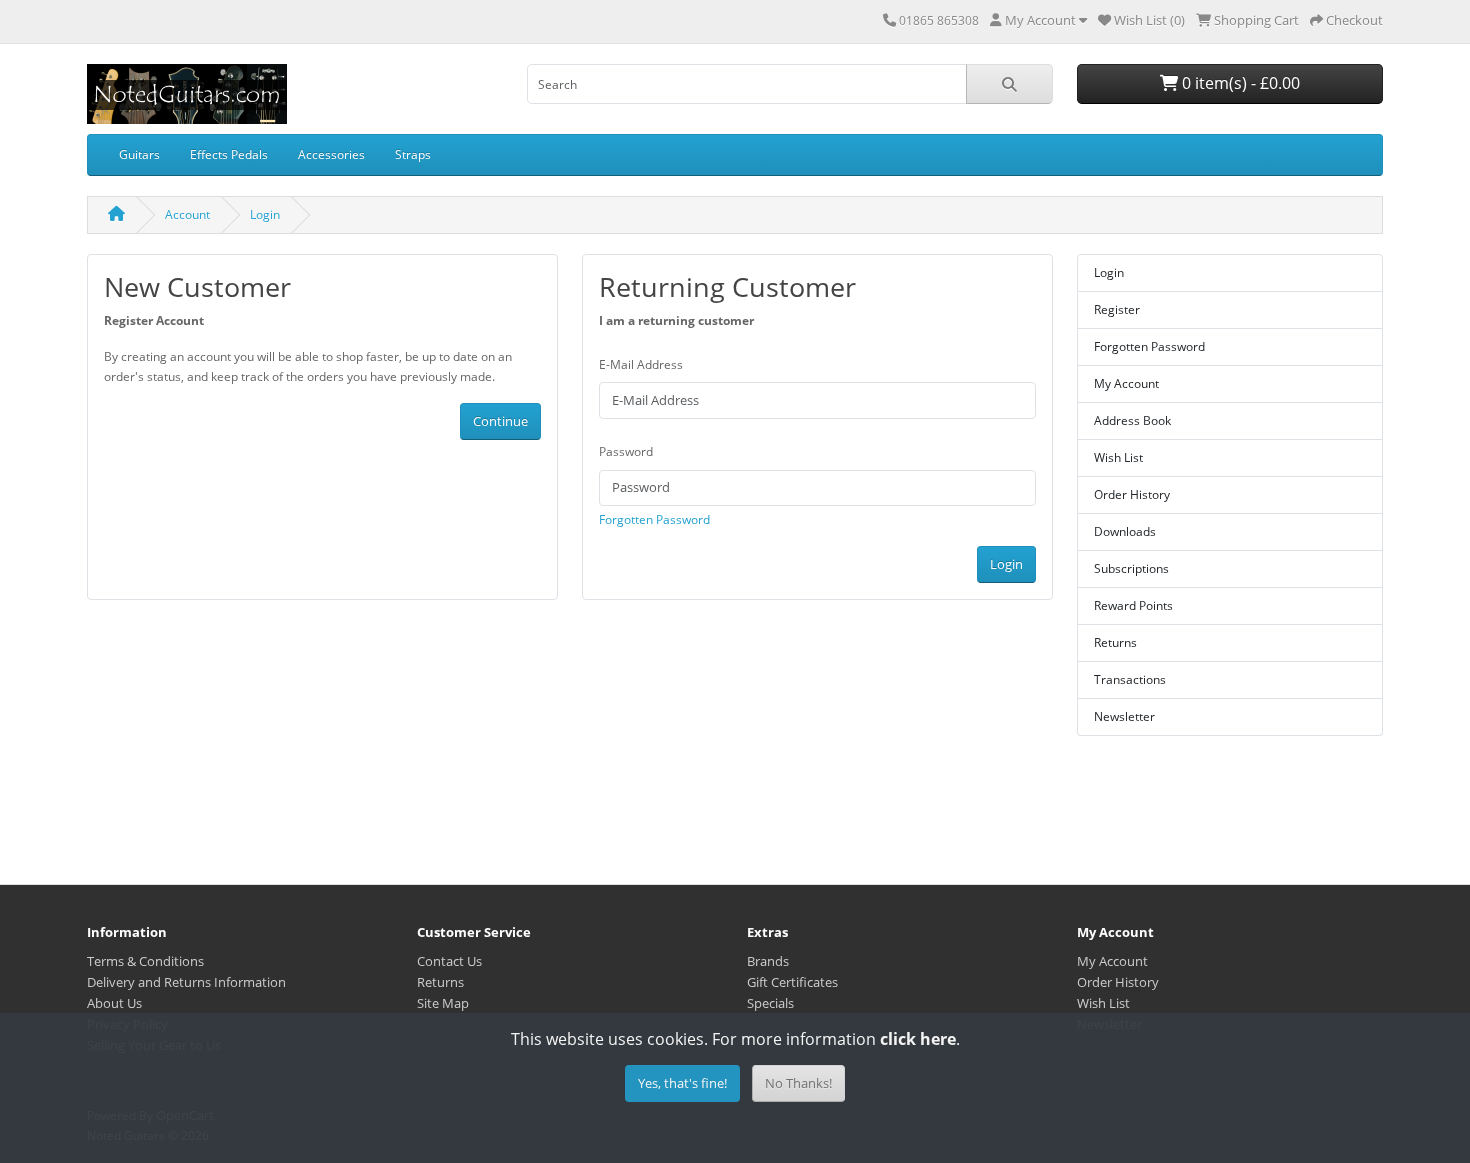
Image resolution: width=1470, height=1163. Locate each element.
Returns (1115, 642)
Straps (413, 154)
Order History (1132, 494)
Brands (768, 961)
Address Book (1132, 420)
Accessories (331, 154)
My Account (1126, 383)
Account (187, 214)
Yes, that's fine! (682, 1083)
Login (265, 214)
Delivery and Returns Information (186, 982)
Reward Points (1133, 605)
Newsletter (1124, 716)
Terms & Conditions (145, 961)
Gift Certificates (792, 982)
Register (1117, 309)
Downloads (1125, 531)
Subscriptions (1131, 568)
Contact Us (449, 961)
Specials (770, 1003)
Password (626, 451)
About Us (114, 1003)
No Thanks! (798, 1083)
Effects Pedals (229, 154)
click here (918, 1039)
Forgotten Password (654, 519)
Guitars (139, 154)
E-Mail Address (641, 364)
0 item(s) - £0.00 (1239, 83)
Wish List (1118, 457)
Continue (500, 421)
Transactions (1130, 679)
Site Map (443, 1003)
